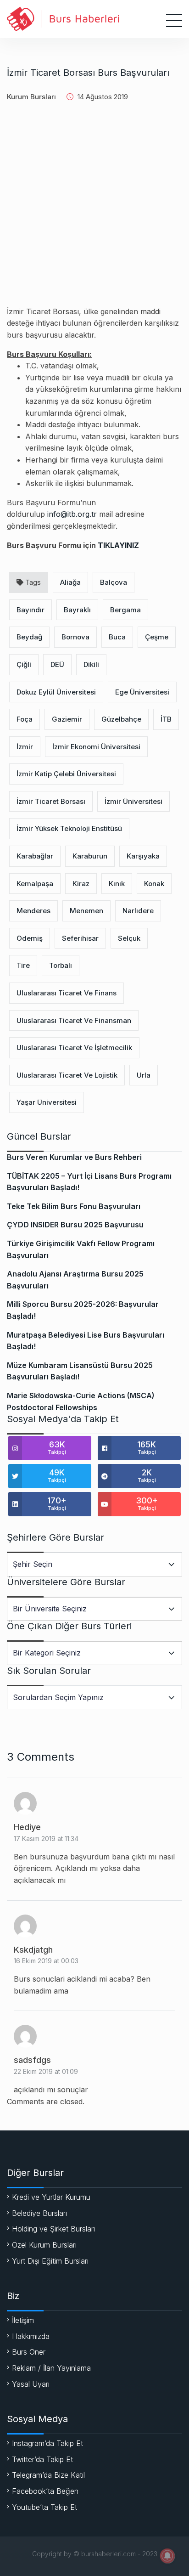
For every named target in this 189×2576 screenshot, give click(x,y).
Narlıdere (138, 911)
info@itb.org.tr (72, 514)
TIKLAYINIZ (118, 545)
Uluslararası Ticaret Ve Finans (67, 993)
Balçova (114, 582)
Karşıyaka (143, 856)
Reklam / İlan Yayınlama (51, 2368)
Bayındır (31, 610)
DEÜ (57, 664)
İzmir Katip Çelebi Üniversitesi (66, 774)
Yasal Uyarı (31, 2384)
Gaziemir (67, 719)
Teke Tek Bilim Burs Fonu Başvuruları (74, 1206)
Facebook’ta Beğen (45, 2491)
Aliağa (70, 582)
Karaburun (90, 856)
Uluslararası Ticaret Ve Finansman (74, 1020)
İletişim (23, 2320)
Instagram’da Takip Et (47, 2443)
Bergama (125, 610)
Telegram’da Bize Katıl (48, 2475)
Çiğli (24, 664)
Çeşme (157, 637)
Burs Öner (29, 2352)
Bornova (75, 637)
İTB (166, 719)
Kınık (117, 884)
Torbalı (61, 965)
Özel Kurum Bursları (44, 2245)
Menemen (86, 911)
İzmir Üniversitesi (133, 801)
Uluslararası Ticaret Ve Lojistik (67, 1075)
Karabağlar (35, 856)
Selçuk (129, 938)
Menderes (33, 911)
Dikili (91, 664)
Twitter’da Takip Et (42, 2459)
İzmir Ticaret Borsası (51, 801)
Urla (144, 1075)
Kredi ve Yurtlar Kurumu (51, 2197)
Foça (25, 719)
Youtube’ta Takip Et (44, 2507)
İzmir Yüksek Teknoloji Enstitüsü (69, 828)
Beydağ (29, 637)
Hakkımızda (31, 2336)
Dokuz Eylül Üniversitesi (56, 692)
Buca (117, 637)
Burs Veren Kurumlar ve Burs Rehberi (74, 1157)
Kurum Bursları (31, 97)
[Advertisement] (94, 211)
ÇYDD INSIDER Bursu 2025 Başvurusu (75, 1225)
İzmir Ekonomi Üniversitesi (96, 747)
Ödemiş (30, 938)
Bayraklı (77, 610)
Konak (154, 884)
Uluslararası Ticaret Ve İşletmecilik (74, 1048)
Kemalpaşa (35, 884)
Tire (23, 965)
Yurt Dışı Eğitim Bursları (50, 2261)
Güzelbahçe (121, 719)
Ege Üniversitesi (142, 692)
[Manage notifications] (167, 2556)
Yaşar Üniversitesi (47, 1102)
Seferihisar (80, 938)
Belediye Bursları (39, 2213)
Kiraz (81, 884)
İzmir (25, 747)
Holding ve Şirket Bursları (53, 2229)
